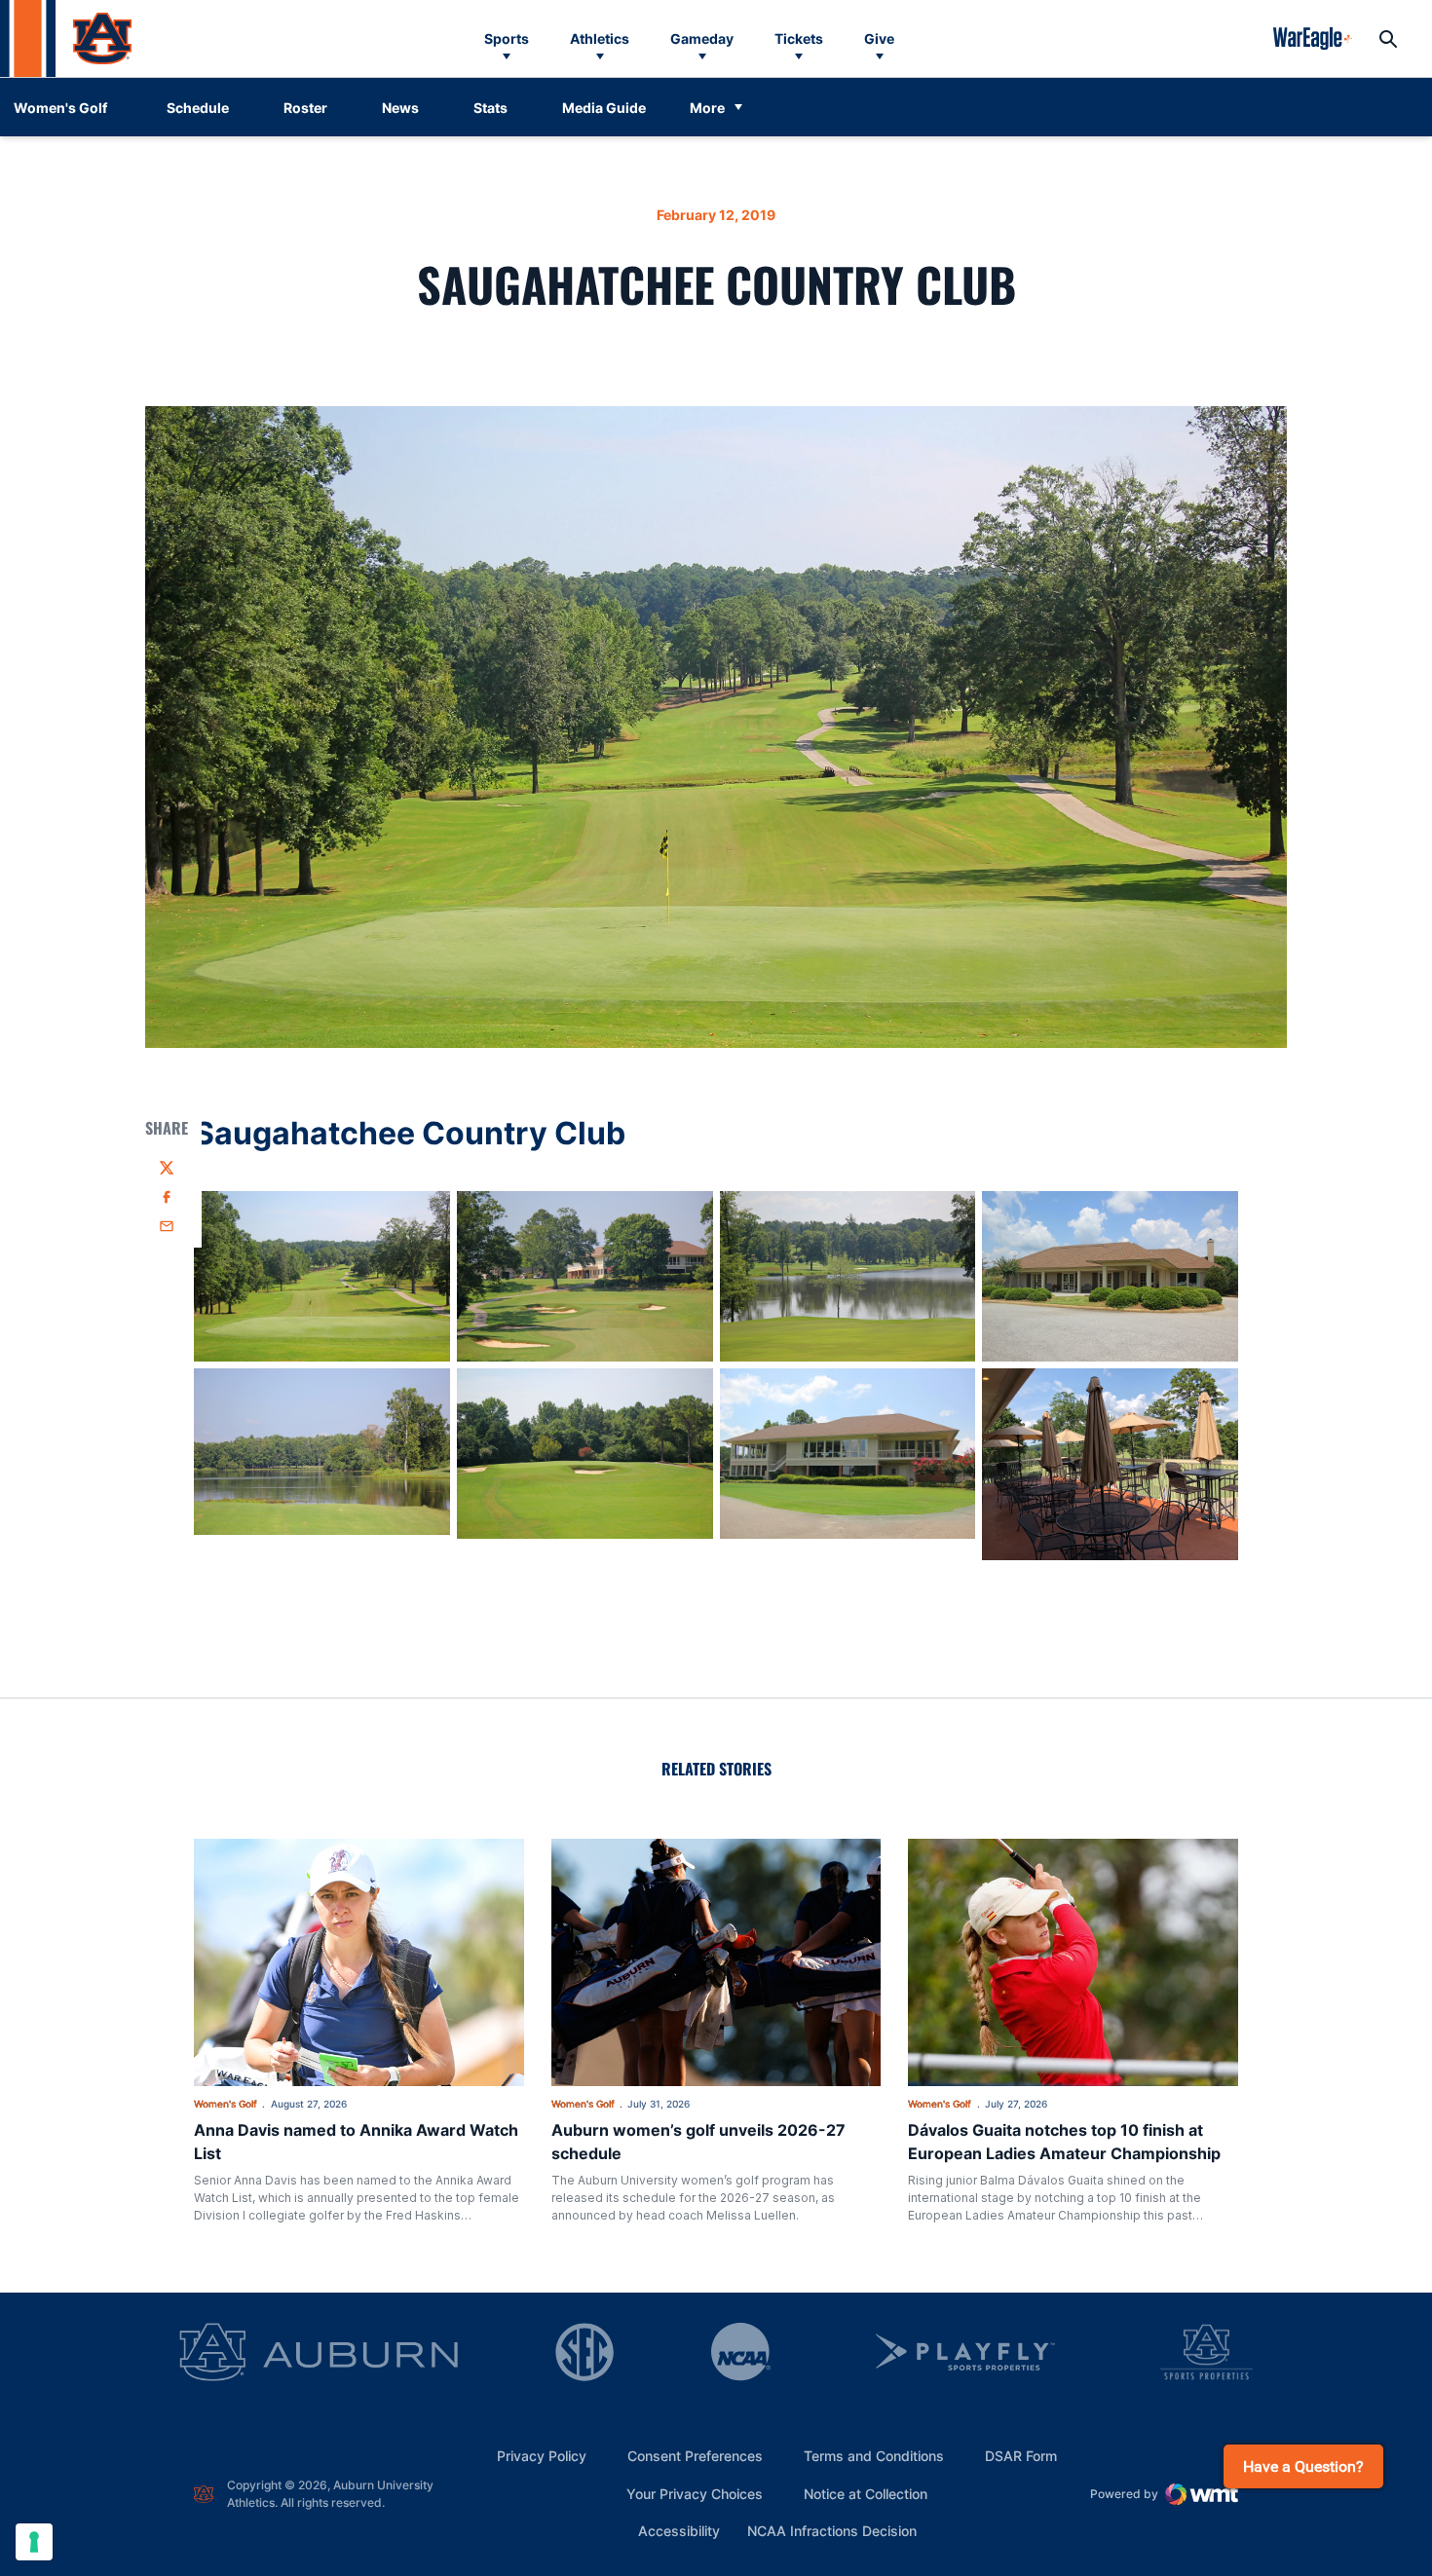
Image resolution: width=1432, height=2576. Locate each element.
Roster (305, 108)
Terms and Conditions (874, 2456)
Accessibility (679, 2530)
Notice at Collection (866, 2494)
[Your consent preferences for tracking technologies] (34, 2542)
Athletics (600, 38)
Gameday (702, 38)
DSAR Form (1021, 2456)
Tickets (799, 38)
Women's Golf (226, 2104)
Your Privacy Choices (695, 2494)
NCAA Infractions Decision (832, 2530)
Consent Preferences (695, 2456)
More (707, 108)
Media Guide (604, 108)
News (400, 108)
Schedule (198, 108)
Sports (507, 38)
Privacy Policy (542, 2456)
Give (879, 38)
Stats (490, 108)
